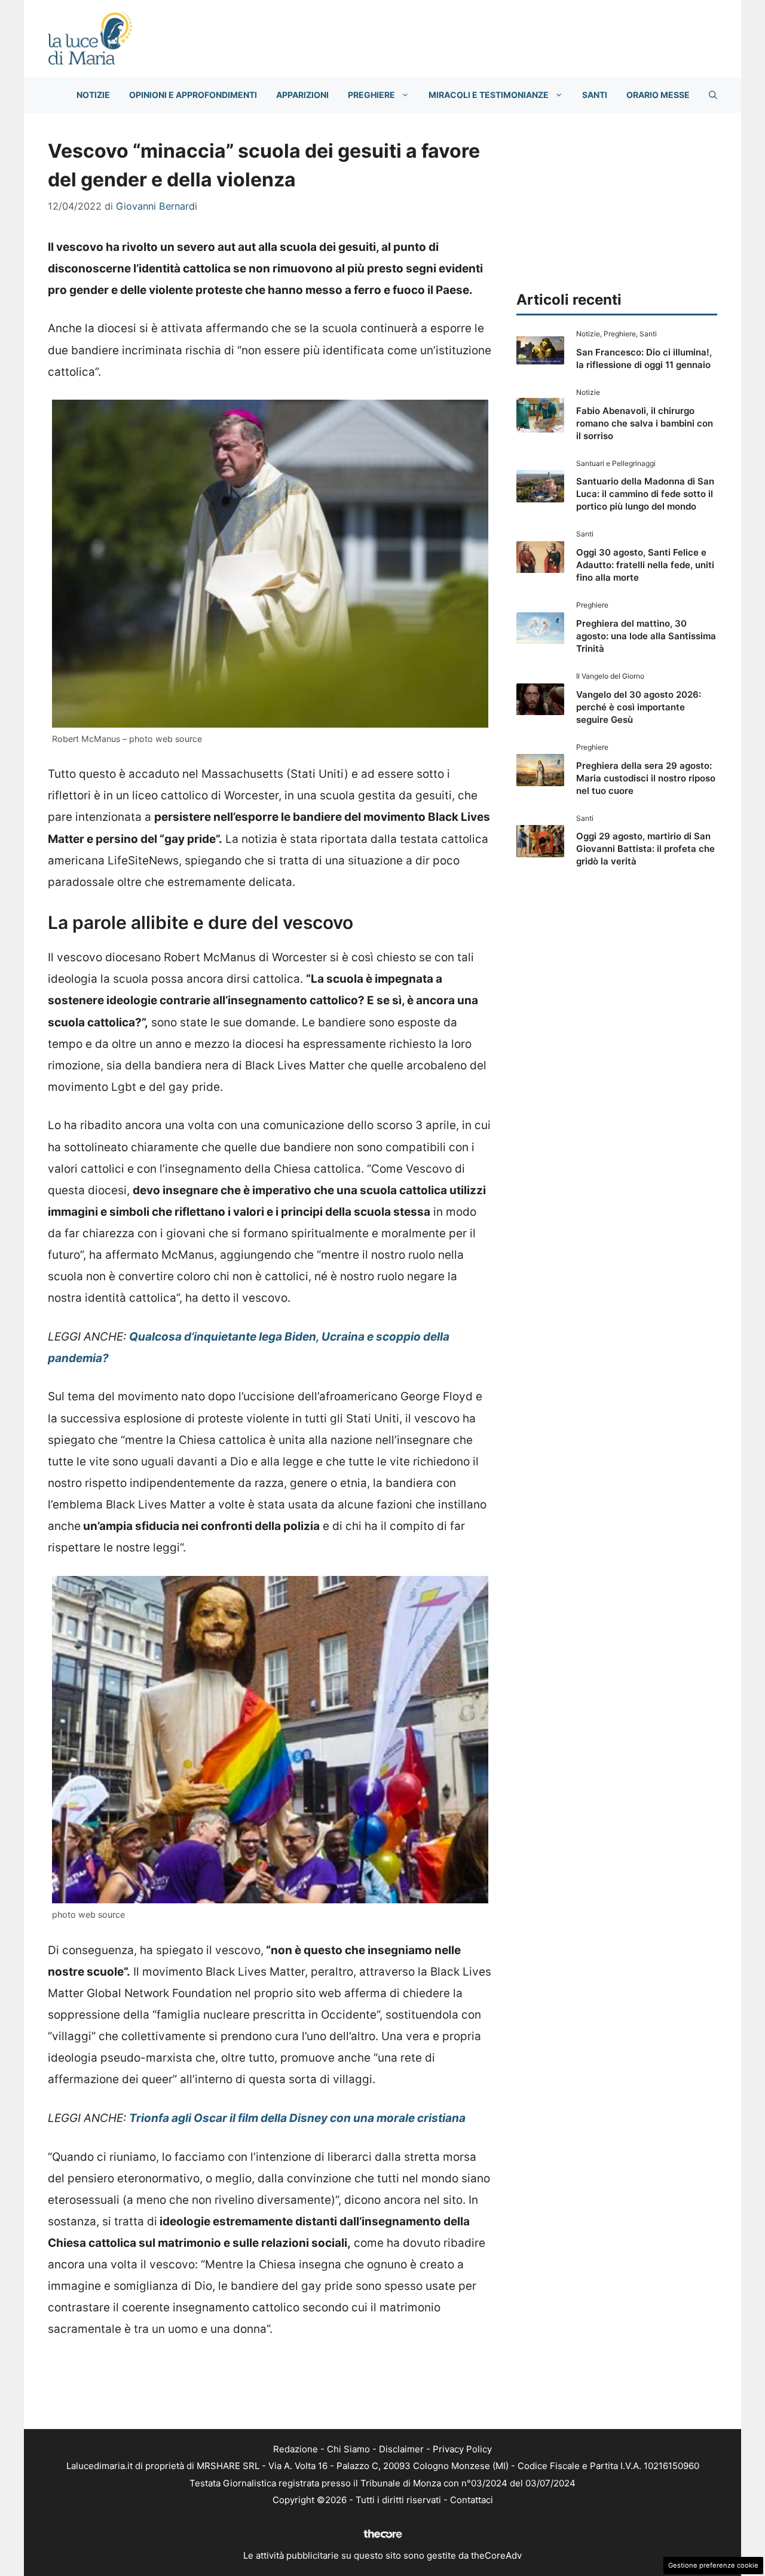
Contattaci (472, 2500)
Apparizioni (302, 95)
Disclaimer (401, 2449)
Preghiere (371, 95)
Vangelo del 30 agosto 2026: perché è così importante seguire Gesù (639, 707)
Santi (595, 95)
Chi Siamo (348, 2449)
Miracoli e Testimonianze (489, 95)
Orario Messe (658, 95)
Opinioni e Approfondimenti (193, 95)
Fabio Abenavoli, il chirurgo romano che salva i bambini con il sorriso (645, 423)
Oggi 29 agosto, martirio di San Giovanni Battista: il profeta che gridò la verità (645, 849)
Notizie (93, 95)
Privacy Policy (462, 2449)
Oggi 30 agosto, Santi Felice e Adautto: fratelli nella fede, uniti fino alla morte (645, 565)
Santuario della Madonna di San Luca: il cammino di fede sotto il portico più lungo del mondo (645, 494)
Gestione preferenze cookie (713, 2565)
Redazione (296, 2449)
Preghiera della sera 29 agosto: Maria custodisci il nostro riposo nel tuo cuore (646, 778)
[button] (713, 95)
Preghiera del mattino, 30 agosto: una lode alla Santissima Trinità (646, 636)
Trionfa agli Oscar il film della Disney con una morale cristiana (297, 2118)
